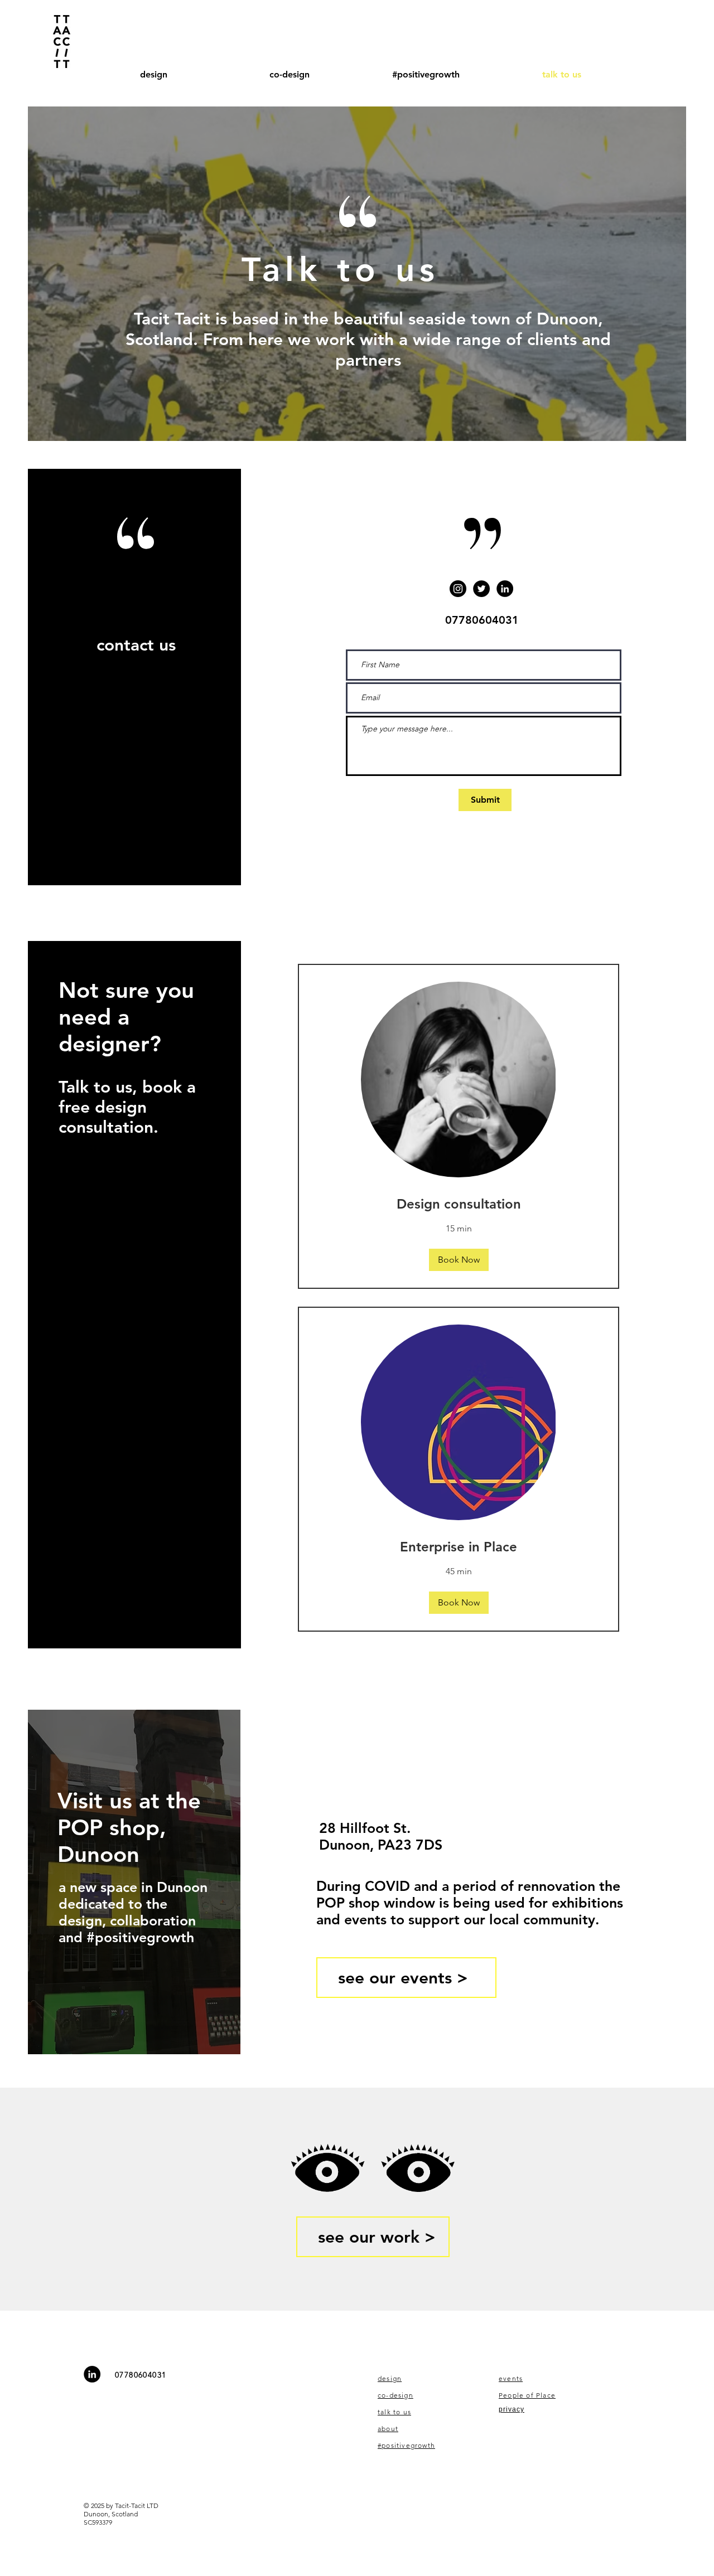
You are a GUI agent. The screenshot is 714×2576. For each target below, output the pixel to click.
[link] (459, 1204)
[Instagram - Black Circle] (458, 589)
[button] (459, 1260)
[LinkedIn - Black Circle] (505, 589)
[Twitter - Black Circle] (481, 589)
